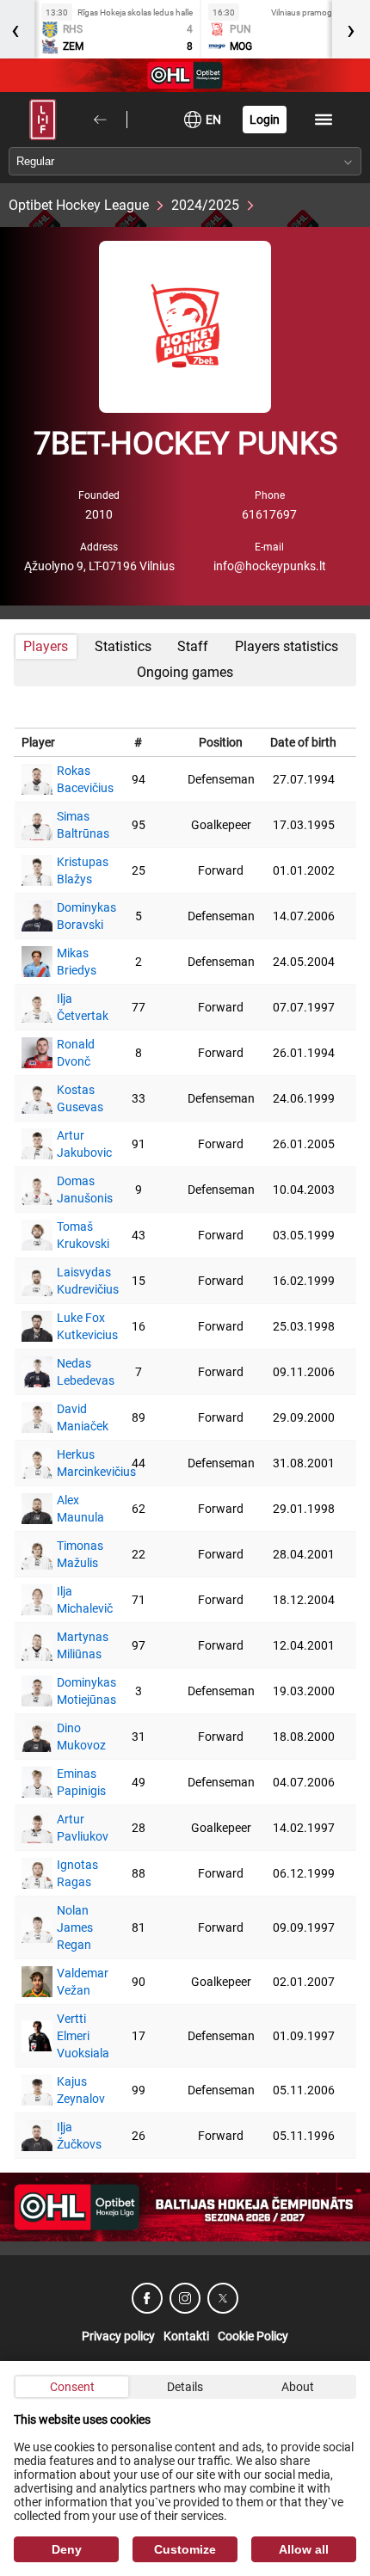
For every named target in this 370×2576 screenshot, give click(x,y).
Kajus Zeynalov (74, 2090)
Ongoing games (185, 672)
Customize (185, 2549)
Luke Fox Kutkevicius (74, 1326)
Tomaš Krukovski (74, 1235)
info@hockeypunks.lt (270, 566)
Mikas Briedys (74, 962)
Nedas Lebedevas (74, 1372)
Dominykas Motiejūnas (74, 1691)
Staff (193, 646)
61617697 (269, 514)
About (298, 2387)
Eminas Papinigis (74, 1782)
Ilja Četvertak (74, 1007)
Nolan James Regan (74, 1927)
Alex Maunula (74, 1509)
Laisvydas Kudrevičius (74, 1281)
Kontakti (186, 2336)
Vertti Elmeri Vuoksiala (74, 2036)
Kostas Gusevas (74, 1098)
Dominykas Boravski (74, 916)
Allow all (304, 2549)
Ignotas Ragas (74, 1873)
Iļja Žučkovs (74, 2136)
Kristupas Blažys (74, 870)
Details (185, 2387)
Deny (67, 2549)
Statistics (123, 646)
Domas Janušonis (74, 1190)
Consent (72, 2387)
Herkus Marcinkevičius (74, 1463)
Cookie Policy (253, 2336)
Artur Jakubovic (74, 1144)
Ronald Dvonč (74, 1053)
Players (46, 646)
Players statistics (287, 646)
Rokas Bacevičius (74, 779)
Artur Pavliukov (74, 1828)
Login (265, 120)
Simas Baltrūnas (74, 825)
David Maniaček (74, 1417)
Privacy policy (118, 2336)
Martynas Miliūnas (74, 1645)
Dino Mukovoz (74, 1737)
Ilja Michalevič (74, 1600)
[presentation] (351, 29)
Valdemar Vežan (74, 1982)
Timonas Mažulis (74, 1554)
